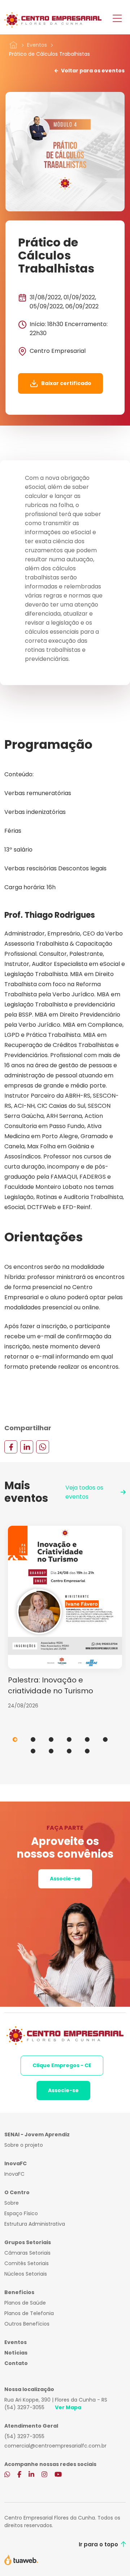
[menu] (117, 19)
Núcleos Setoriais (26, 2274)
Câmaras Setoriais (27, 2253)
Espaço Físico (21, 2213)
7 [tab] (33, 1751)
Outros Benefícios (27, 2324)
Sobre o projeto (24, 2145)
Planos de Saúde (25, 2303)
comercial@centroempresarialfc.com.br (55, 2446)
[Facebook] (11, 1447)
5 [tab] (87, 1739)
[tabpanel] (65, 1618)
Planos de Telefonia (29, 2313)
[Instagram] (44, 2475)
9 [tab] (69, 1751)
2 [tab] (33, 1739)
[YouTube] (58, 2475)
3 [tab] (51, 1739)
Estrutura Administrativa (35, 2224)
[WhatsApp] (43, 1447)
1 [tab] (15, 1739)
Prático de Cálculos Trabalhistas (49, 54)
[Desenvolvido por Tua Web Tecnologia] (21, 2559)
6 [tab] (105, 1739)
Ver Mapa (68, 2407)
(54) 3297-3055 (24, 2407)
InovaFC (14, 2174)
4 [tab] (69, 1739)
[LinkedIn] (27, 1447)
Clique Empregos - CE (62, 2065)
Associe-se (65, 1879)
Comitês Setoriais (27, 2263)
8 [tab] (51, 1751)
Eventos (37, 45)
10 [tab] (87, 1751)
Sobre (12, 2203)
